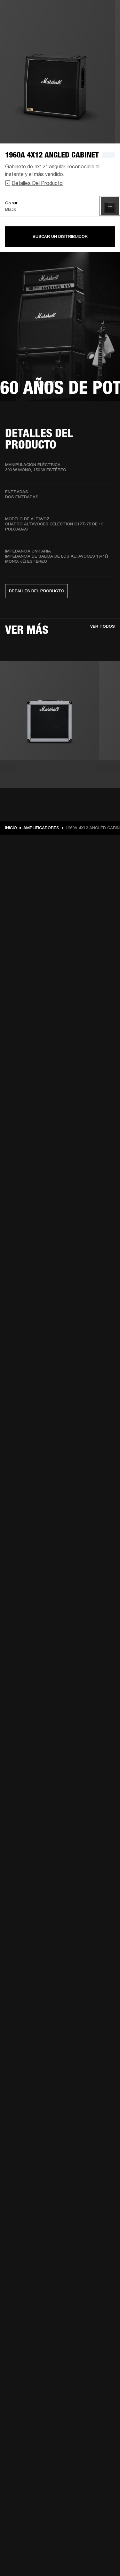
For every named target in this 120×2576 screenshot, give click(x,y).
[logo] (26, 26)
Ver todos (103, 626)
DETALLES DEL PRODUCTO (37, 591)
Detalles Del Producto (37, 183)
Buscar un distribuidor (60, 236)
